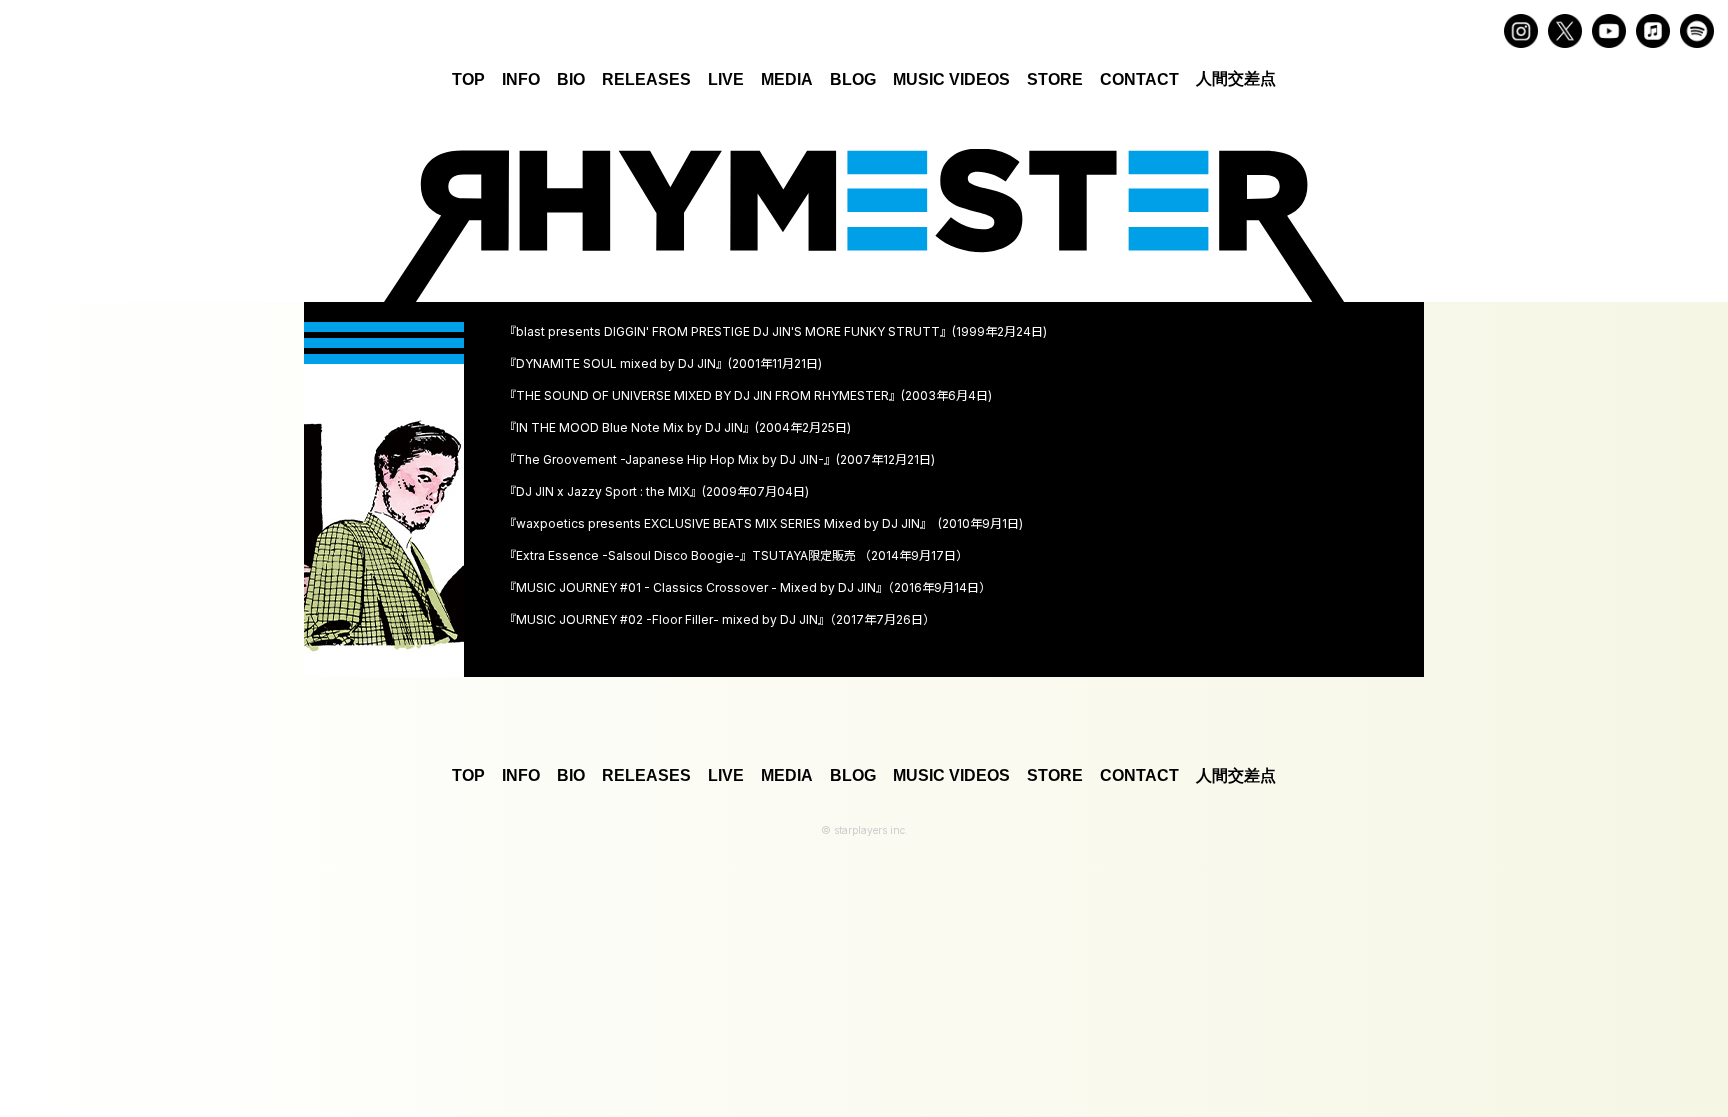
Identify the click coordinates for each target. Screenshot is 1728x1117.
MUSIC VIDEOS (951, 79)
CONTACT (1139, 79)
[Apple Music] (1653, 31)
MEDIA (787, 79)
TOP (468, 79)
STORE (1055, 79)
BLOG (853, 79)
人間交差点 (1236, 78)
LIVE (726, 79)
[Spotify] (1697, 31)
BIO (571, 79)
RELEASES (646, 79)
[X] (1565, 31)
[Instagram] (1521, 31)
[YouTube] (1609, 31)
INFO (521, 79)
